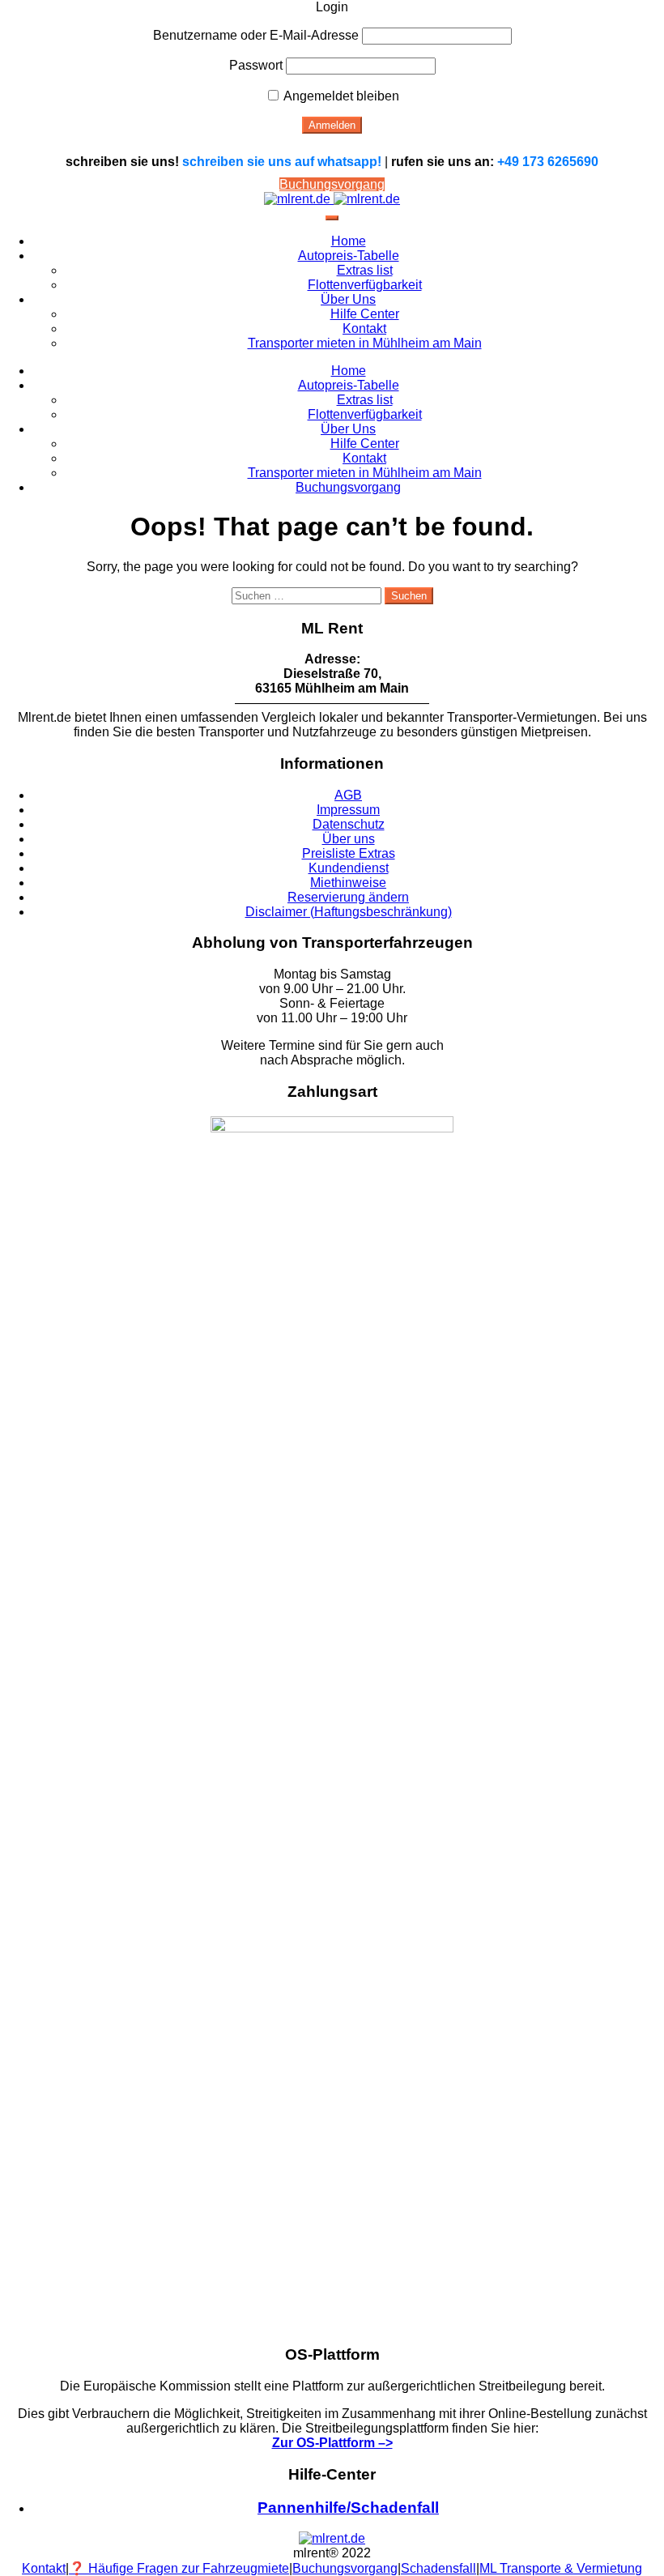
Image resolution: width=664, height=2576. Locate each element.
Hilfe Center (365, 314)
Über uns (349, 839)
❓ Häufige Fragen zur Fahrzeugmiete (179, 2568)
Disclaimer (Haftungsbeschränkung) (349, 912)
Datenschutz (349, 824)
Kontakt (364, 328)
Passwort (256, 65)
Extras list (365, 270)
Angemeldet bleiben (340, 96)
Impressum (348, 810)
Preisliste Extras (349, 853)
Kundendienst (349, 868)
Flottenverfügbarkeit (365, 285)
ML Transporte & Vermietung (561, 2568)
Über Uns (348, 299)
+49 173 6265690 (548, 162)
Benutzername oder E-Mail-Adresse (256, 35)
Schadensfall (438, 2568)
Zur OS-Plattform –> (332, 2443)
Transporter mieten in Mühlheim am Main (365, 343)
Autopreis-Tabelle (349, 256)
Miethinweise (348, 883)
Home (349, 241)
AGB (348, 795)
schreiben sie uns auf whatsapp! (282, 162)
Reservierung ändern (348, 897)
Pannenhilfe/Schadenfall (348, 2508)
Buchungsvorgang (332, 184)
